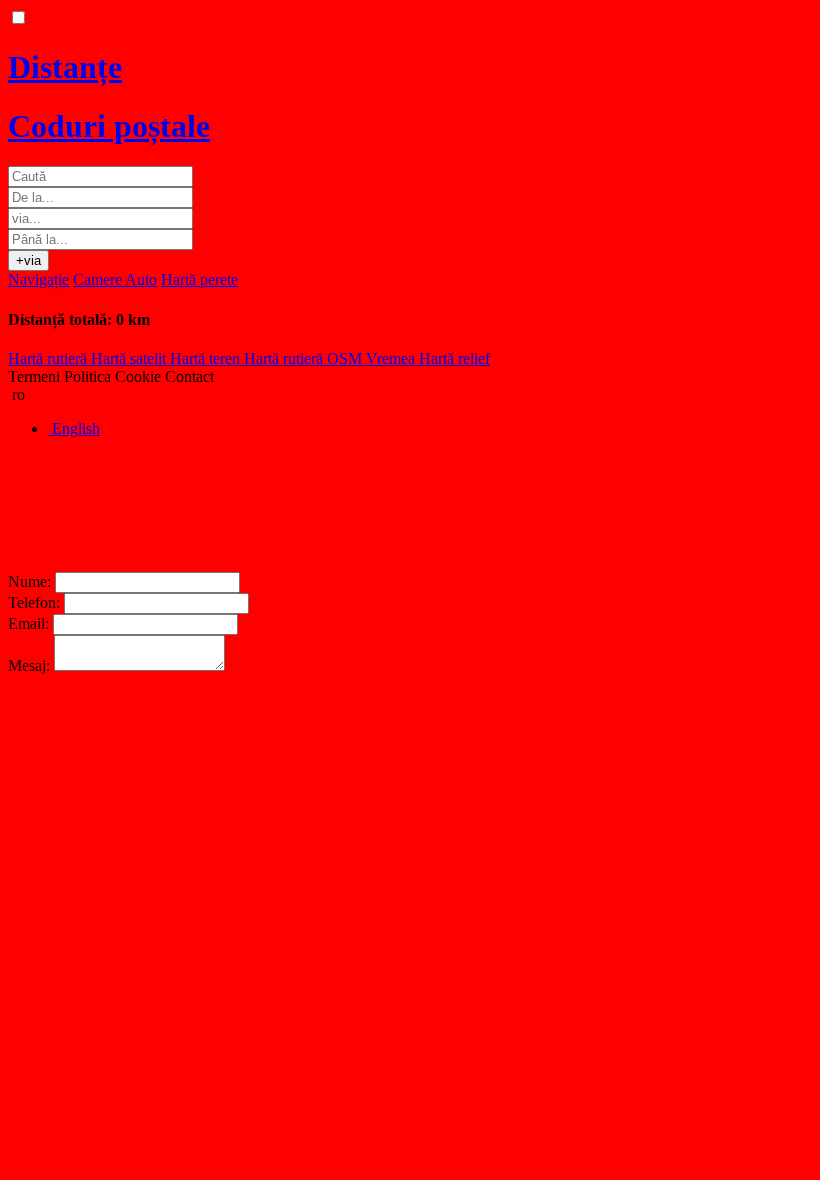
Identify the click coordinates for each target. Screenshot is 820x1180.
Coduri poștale (109, 126)
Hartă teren (207, 358)
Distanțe (65, 67)
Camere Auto (115, 279)
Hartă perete (199, 279)
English (74, 428)
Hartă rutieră (49, 358)
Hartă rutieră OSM (305, 358)
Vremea (392, 358)
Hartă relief (454, 358)
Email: (28, 623)
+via (28, 260)
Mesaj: (29, 665)
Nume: (29, 581)
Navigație (38, 279)
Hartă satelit (130, 358)
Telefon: (34, 602)
